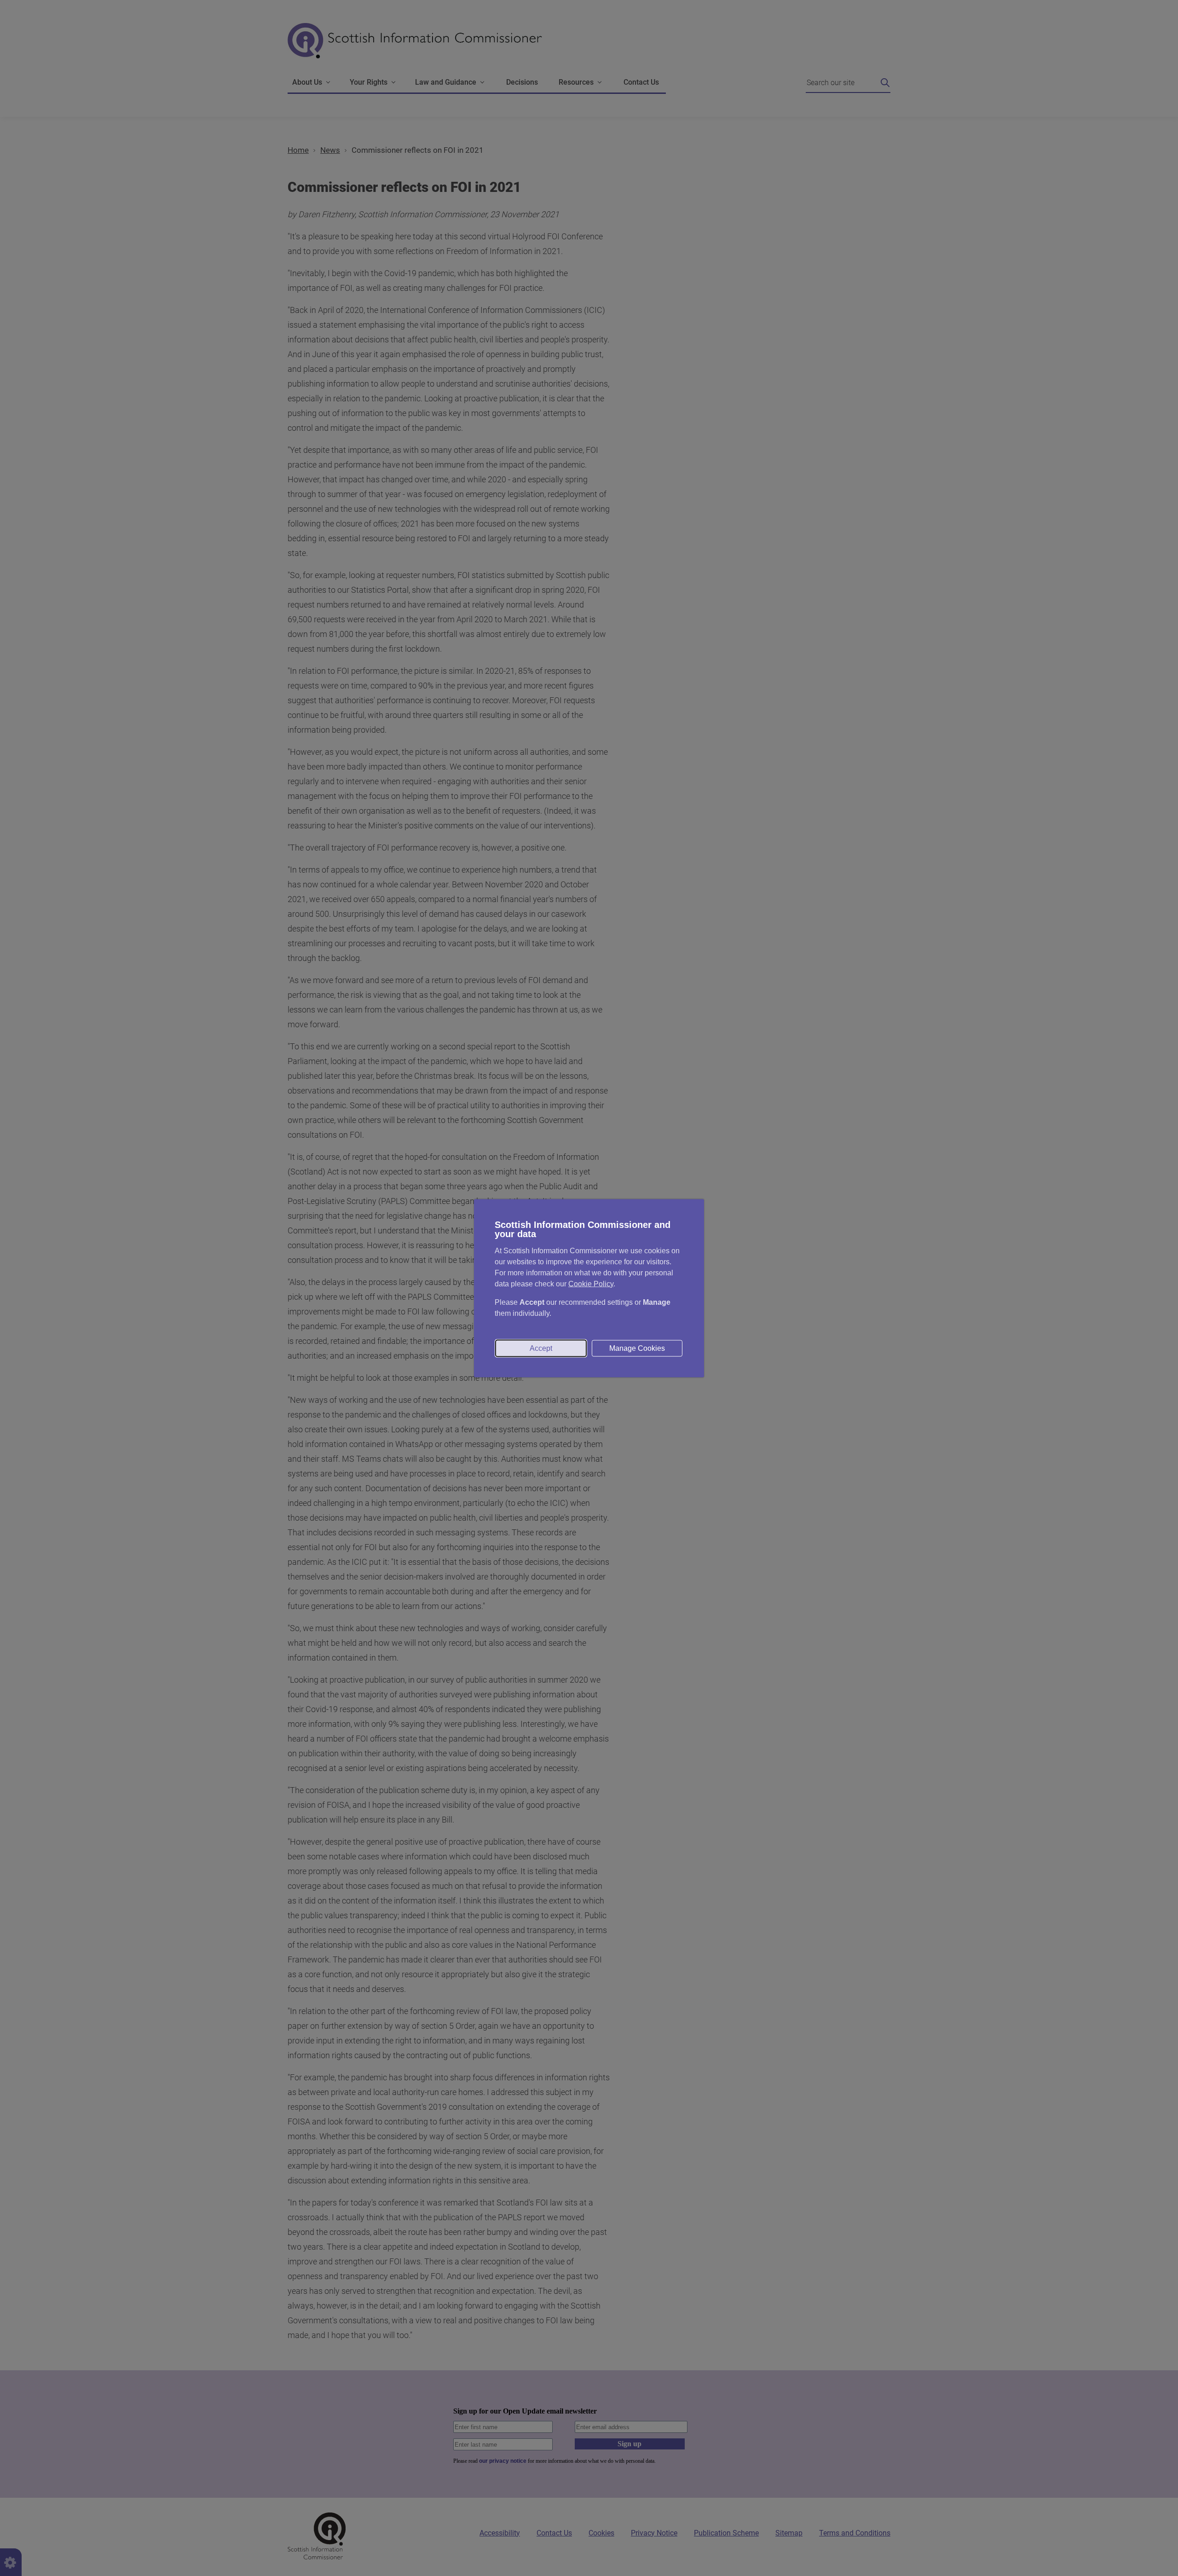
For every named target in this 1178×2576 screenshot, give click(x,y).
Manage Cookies (637, 1348)
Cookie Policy (591, 1283)
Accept (541, 1348)
